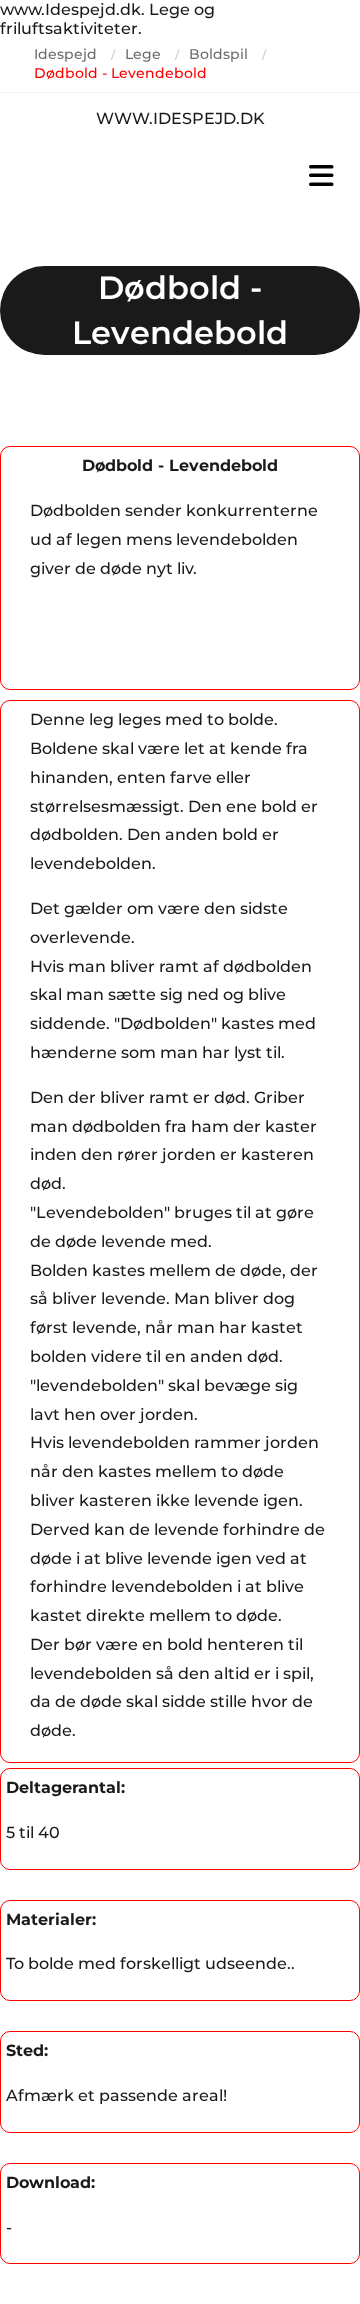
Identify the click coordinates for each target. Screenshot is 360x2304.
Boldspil (218, 54)
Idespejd (65, 54)
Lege (143, 54)
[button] (180, 176)
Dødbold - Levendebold (120, 73)
